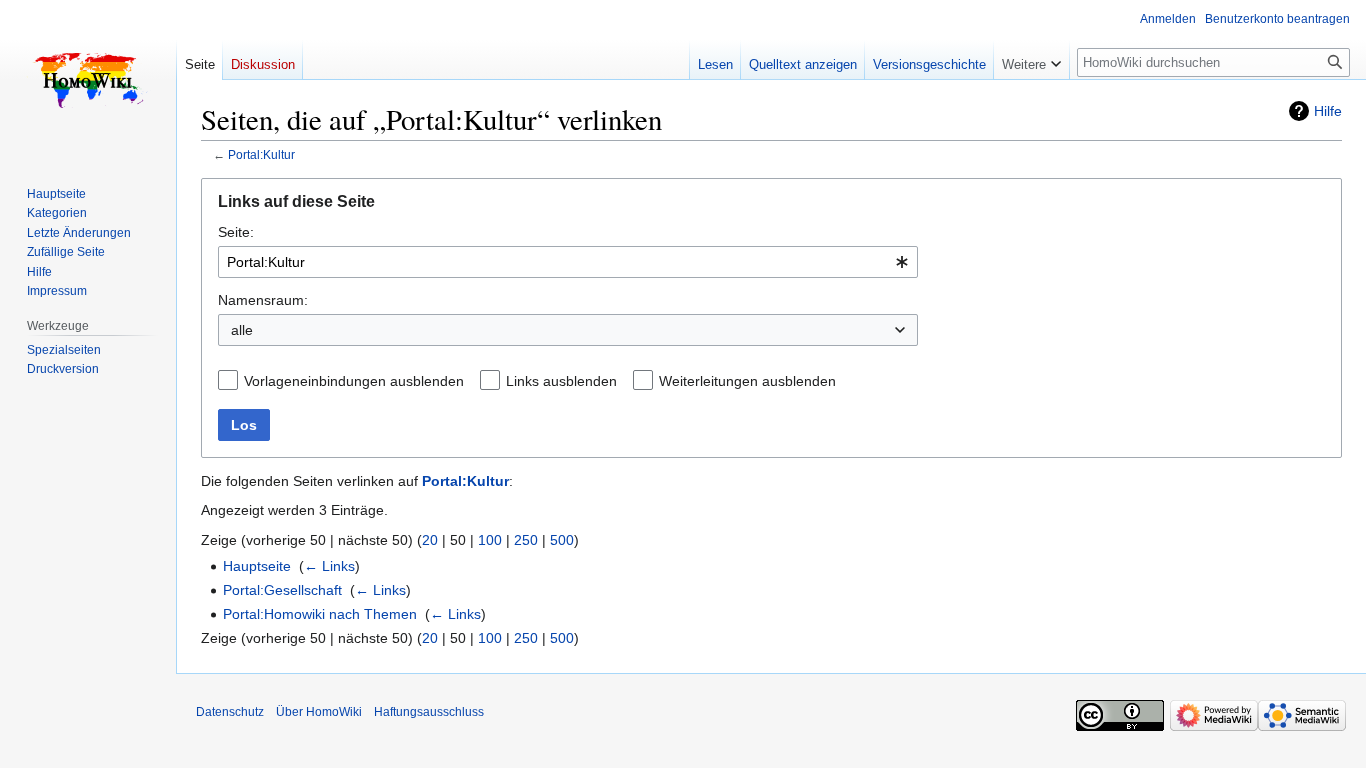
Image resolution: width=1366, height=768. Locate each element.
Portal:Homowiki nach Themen (320, 614)
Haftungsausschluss (429, 712)
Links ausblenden (561, 381)
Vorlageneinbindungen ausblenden (354, 381)
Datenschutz (230, 712)
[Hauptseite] (88, 80)
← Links (329, 566)
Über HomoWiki (319, 712)
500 (562, 540)
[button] (1031, 60)
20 (430, 540)
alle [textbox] (242, 330)
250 (526, 540)
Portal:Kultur (261, 154)
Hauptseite (257, 566)
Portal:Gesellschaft (282, 590)
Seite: (236, 232)
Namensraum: (263, 300)
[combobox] (568, 262)
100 (490, 540)
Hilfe (1328, 111)
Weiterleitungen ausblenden (747, 381)
